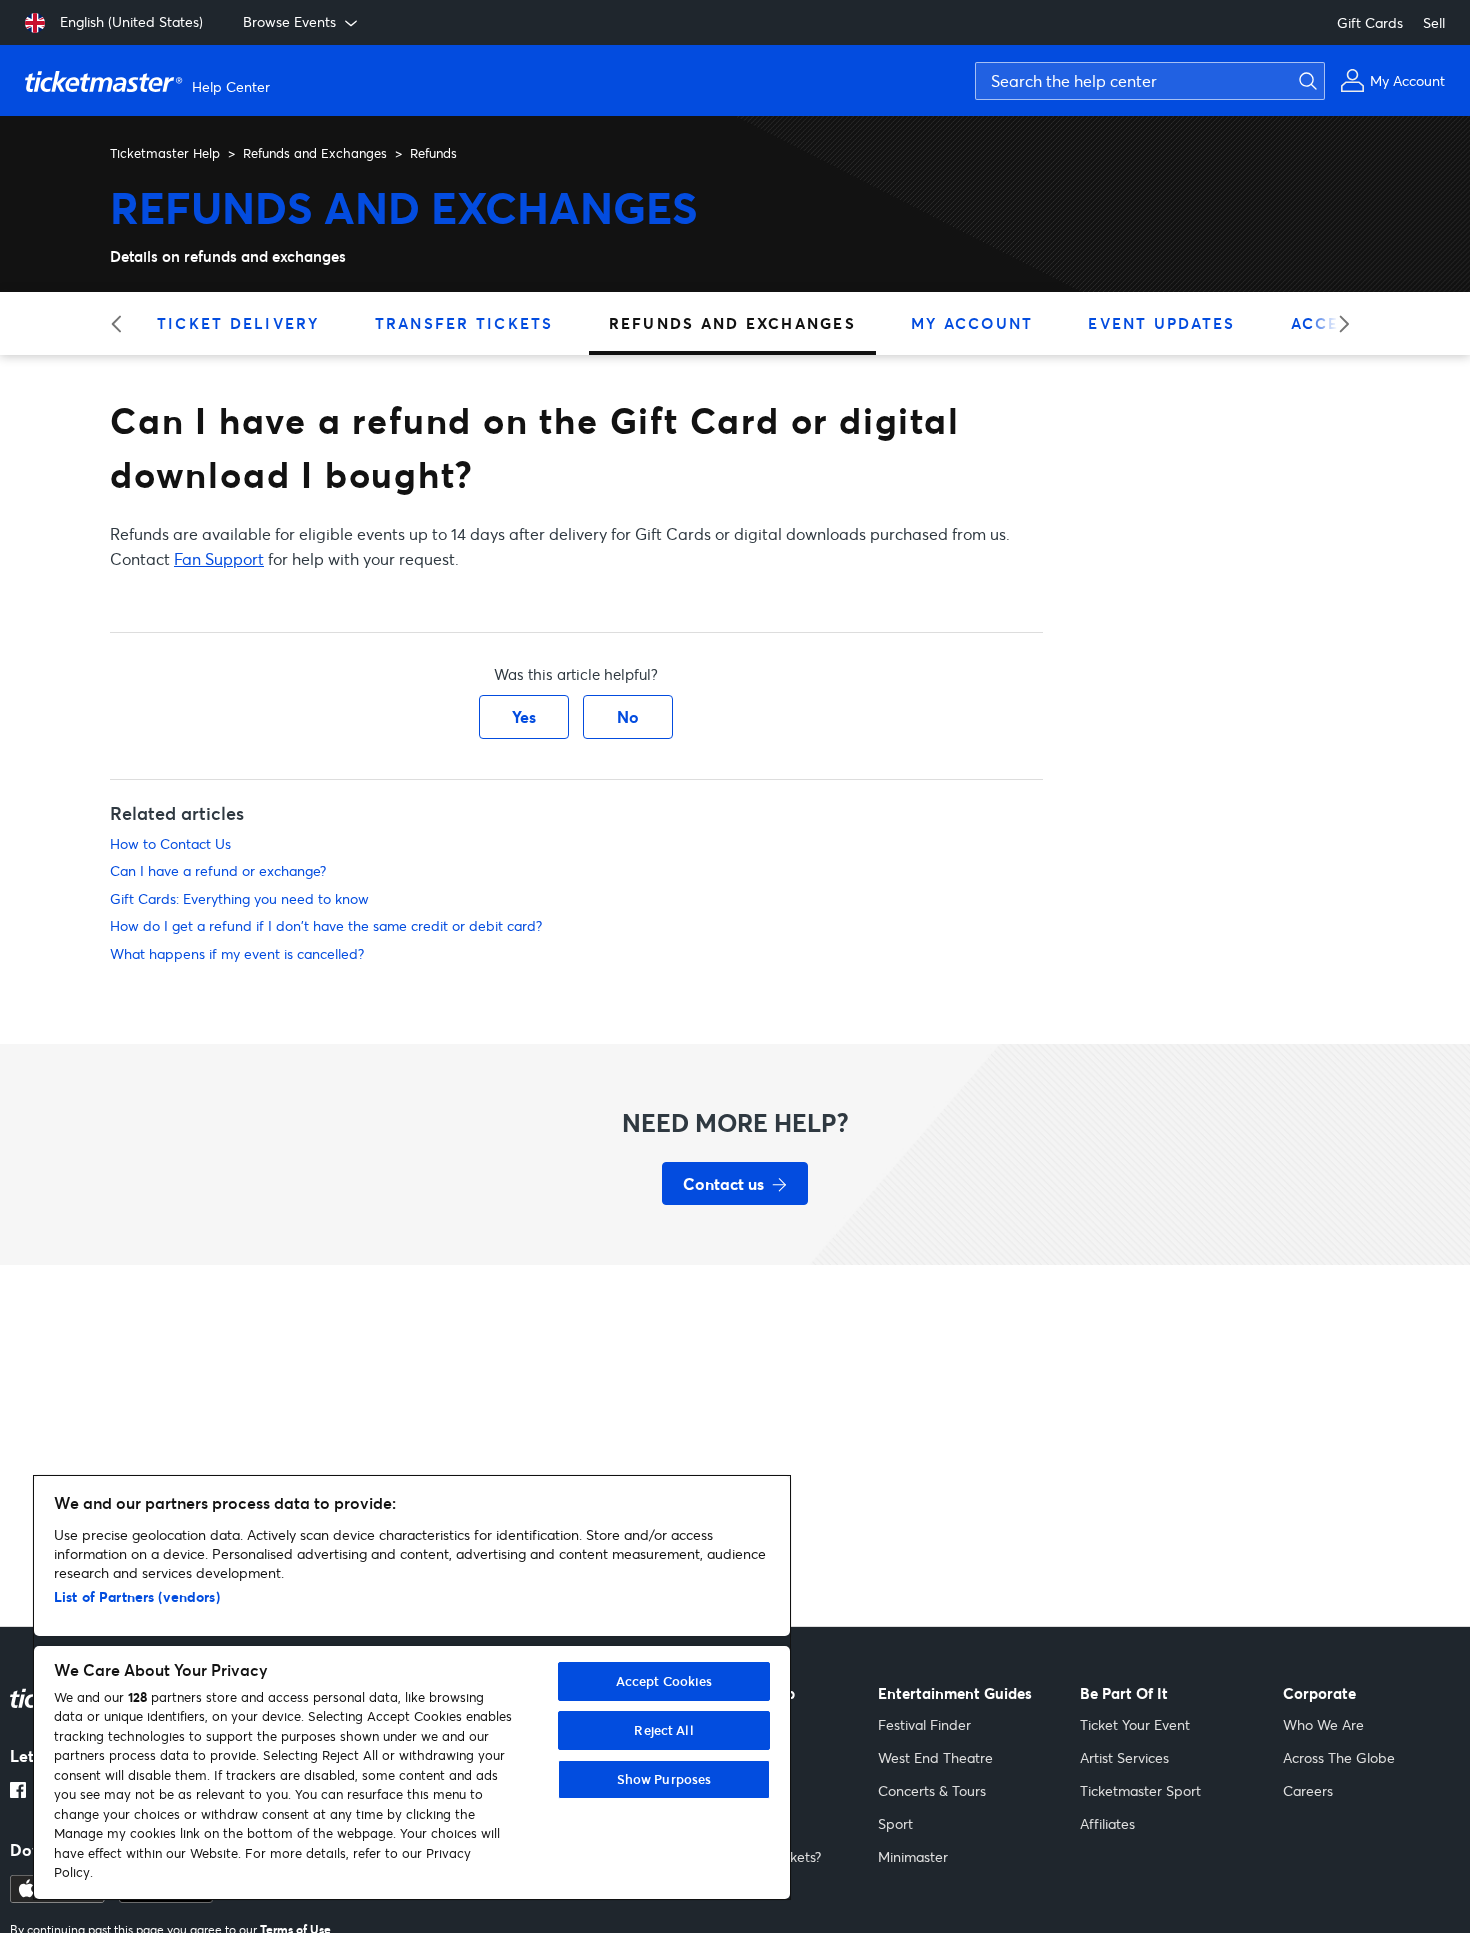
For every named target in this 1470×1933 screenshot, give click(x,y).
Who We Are (1323, 1724)
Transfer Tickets (464, 323)
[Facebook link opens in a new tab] (18, 1792)
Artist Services (1124, 1757)
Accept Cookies (664, 1681)
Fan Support (219, 558)
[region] (412, 1687)
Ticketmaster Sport (1140, 1790)
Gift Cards (1370, 22)
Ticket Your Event (1135, 1724)
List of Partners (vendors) (137, 1596)
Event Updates (1161, 323)
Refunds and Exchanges (315, 153)
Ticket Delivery (238, 323)
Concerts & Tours (932, 1790)
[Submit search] (1305, 81)
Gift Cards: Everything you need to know (239, 898)
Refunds (433, 153)
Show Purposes (664, 1779)
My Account (972, 323)
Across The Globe (1339, 1757)
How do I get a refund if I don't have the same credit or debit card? (326, 925)
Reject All (663, 1730)
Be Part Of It (1124, 1693)
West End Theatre (935, 1757)
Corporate (1319, 1693)
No (628, 716)
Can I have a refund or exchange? (218, 870)
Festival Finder (924, 1724)
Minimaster (913, 1856)
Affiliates (1107, 1823)
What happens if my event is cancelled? (237, 953)
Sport (895, 1823)
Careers (1308, 1790)
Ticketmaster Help (165, 153)
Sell (1434, 22)
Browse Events (289, 21)
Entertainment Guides (955, 1693)
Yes (524, 716)
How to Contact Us (170, 843)
